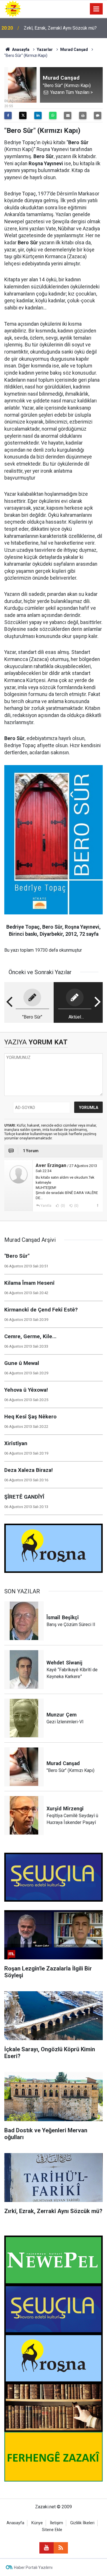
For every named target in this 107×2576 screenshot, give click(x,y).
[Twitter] (23, 115)
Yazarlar (45, 49)
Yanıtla (46, 1206)
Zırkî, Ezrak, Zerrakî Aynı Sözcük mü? (60, 28)
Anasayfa (20, 49)
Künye (37, 2523)
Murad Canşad (74, 49)
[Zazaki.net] (13, 8)
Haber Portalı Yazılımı (33, 2567)
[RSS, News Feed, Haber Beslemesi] (61, 2548)
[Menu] (96, 9)
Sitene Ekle (52, 2530)
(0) (62, 1206)
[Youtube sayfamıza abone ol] (47, 2548)
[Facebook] (8, 115)
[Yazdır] (83, 115)
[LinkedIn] (38, 115)
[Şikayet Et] (97, 1205)
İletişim (56, 2523)
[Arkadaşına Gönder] (68, 115)
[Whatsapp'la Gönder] (53, 115)
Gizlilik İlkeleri (82, 2523)
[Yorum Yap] (98, 115)
